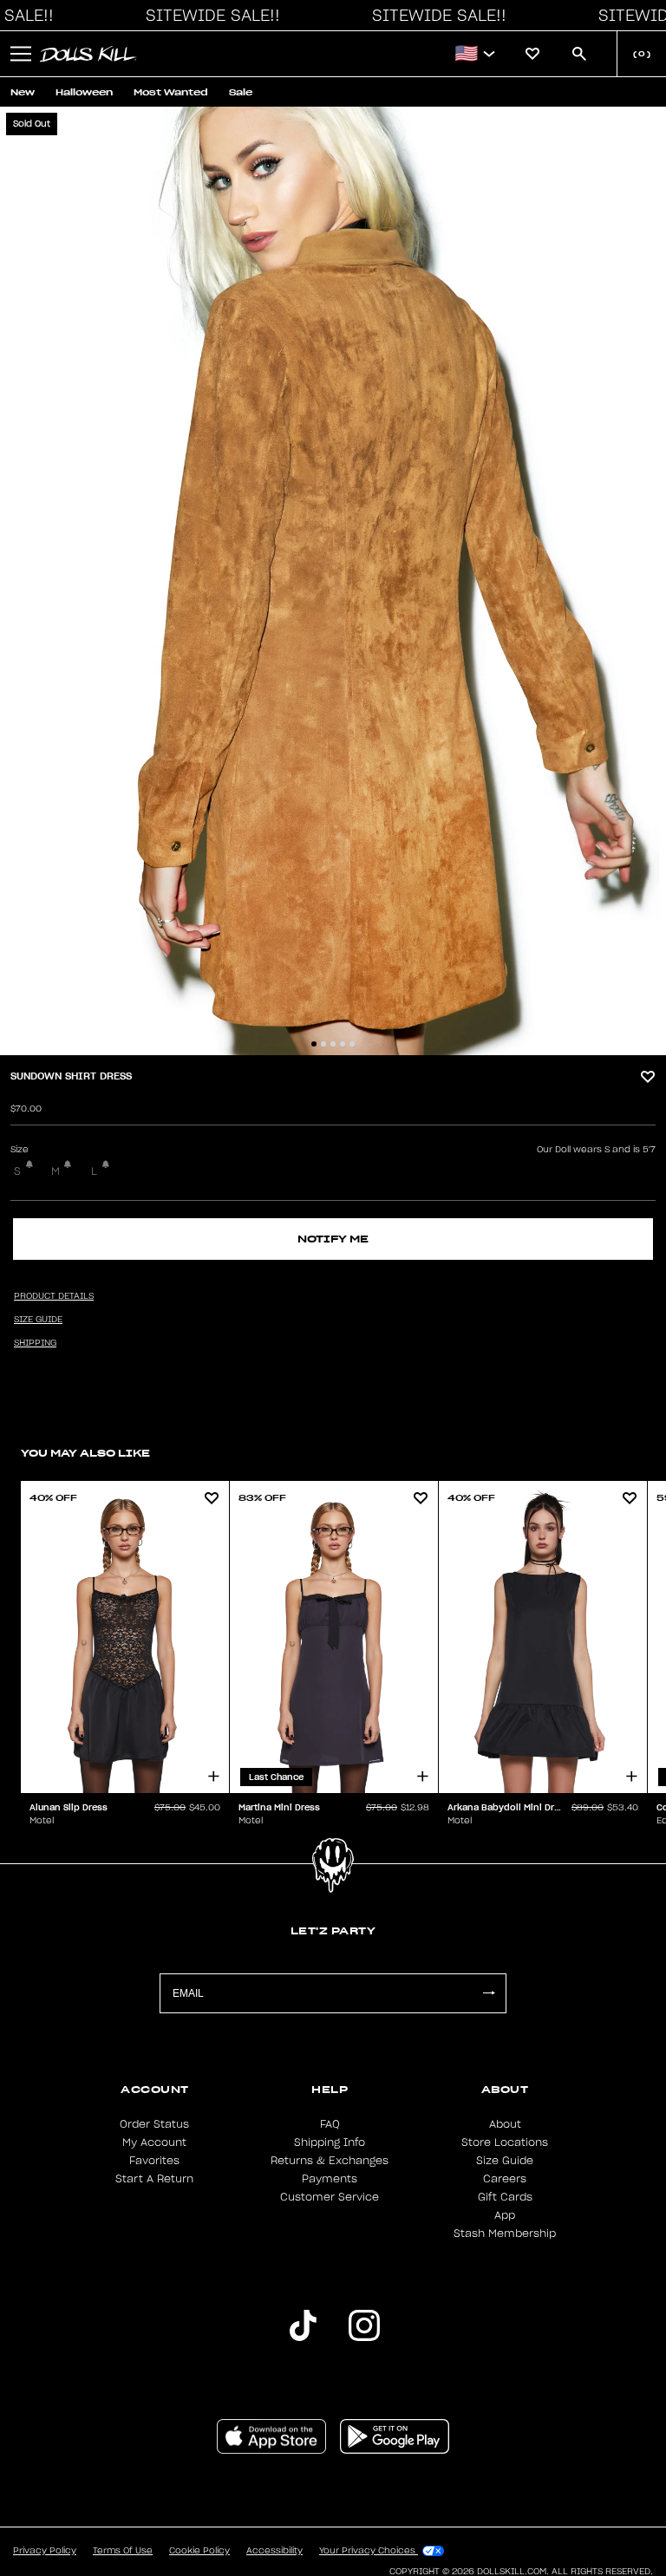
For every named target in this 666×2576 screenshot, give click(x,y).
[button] (208, 16)
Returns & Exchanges (330, 2161)
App (505, 2215)
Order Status (154, 2124)
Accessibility (274, 2551)
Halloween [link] (84, 92)
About (505, 2124)
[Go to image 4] (343, 1044)
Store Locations (505, 2142)
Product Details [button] (54, 1296)
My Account (154, 2142)
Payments (330, 2179)
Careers (505, 2179)
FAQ (330, 2124)
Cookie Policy (199, 2551)
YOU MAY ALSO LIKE (85, 1453)
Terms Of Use (123, 2551)
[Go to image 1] (314, 1044)
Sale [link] (241, 92)
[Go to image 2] (323, 1044)
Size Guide (505, 2161)
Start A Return (154, 2179)
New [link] (23, 92)
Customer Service (330, 2197)
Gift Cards (505, 2197)
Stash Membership (505, 2234)
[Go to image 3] (333, 1044)
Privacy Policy (45, 2551)
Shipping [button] (35, 1343)
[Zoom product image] (333, 581)
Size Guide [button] (38, 1320)
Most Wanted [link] (171, 92)
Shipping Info (330, 2142)
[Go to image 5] (352, 1044)
